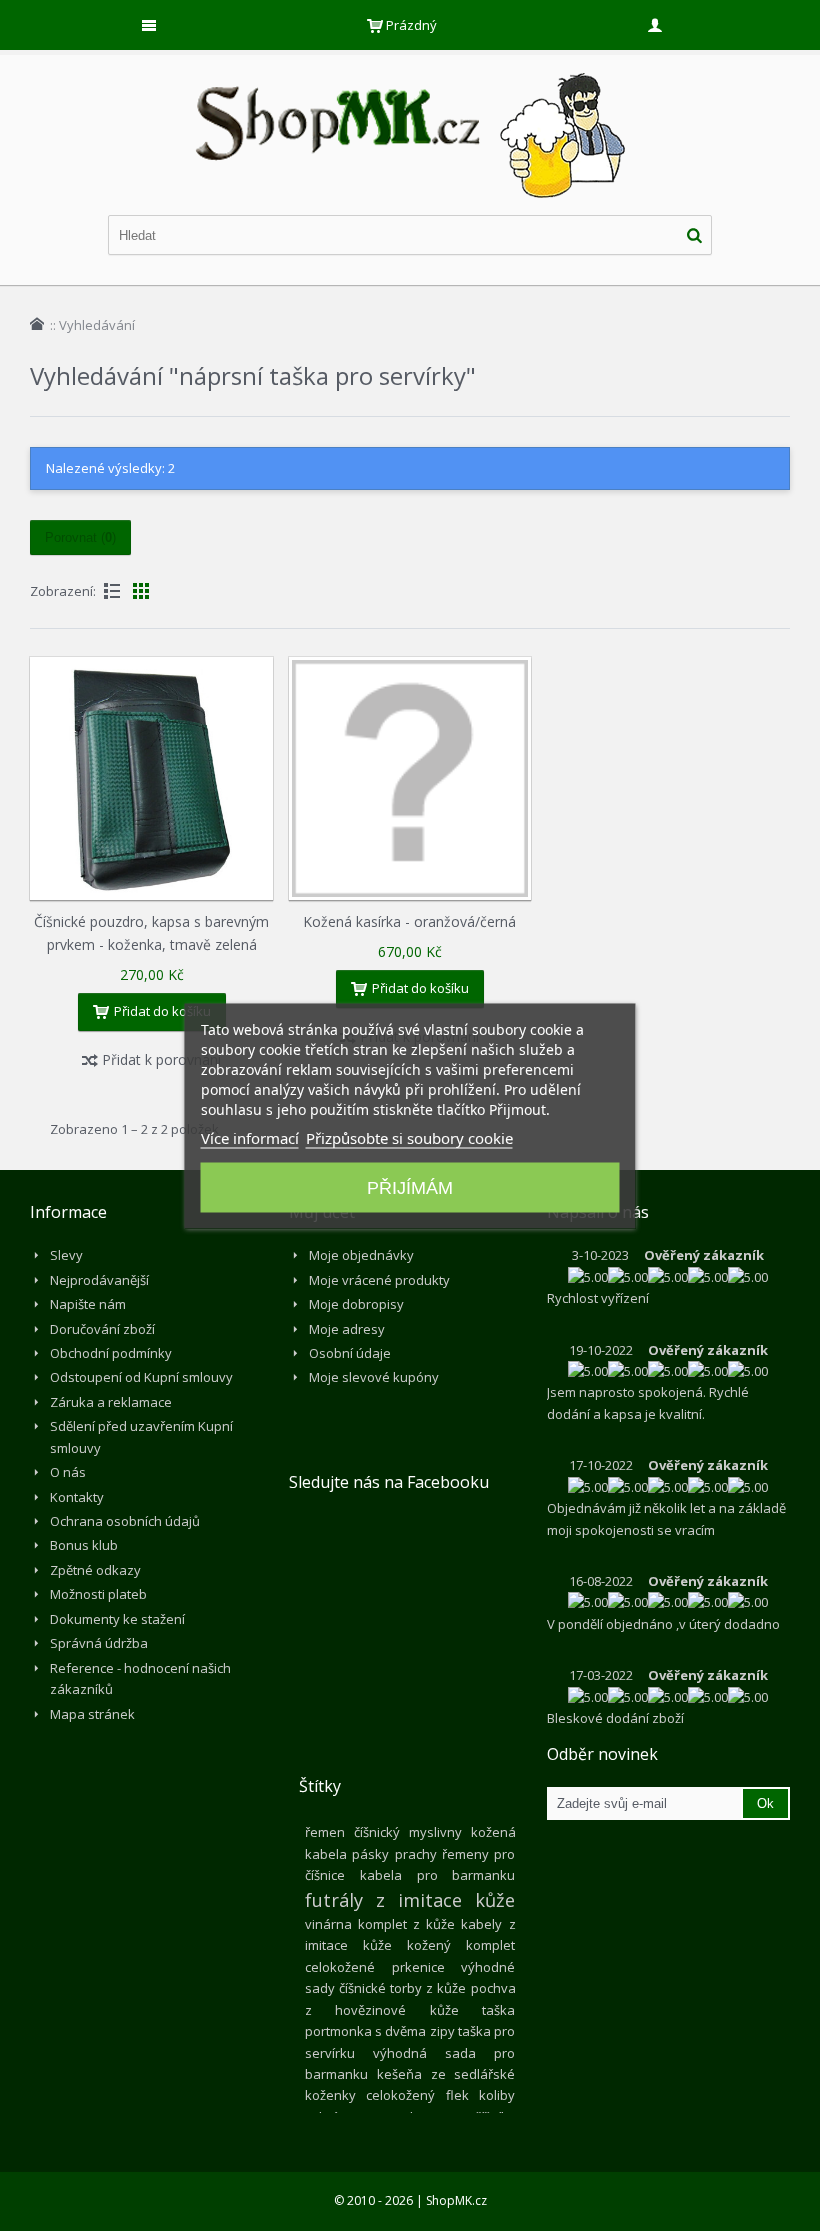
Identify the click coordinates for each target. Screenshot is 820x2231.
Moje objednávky (361, 1255)
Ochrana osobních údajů (125, 1521)
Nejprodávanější (99, 1280)
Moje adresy (347, 1329)
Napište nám (88, 1304)
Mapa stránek (92, 1714)
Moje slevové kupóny (374, 1377)
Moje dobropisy (356, 1304)
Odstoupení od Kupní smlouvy (141, 1377)
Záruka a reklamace (111, 1402)
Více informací (250, 1137)
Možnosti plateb (98, 1594)
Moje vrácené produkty (379, 1280)
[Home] (37, 324)
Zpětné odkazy (95, 1570)
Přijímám (410, 1187)
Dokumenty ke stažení (117, 1619)
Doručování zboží (102, 1329)
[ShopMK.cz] (410, 70)
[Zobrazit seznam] (112, 591)
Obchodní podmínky (111, 1353)
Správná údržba (99, 1643)
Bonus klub (84, 1545)
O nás (68, 1472)
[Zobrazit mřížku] (141, 591)
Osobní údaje (350, 1353)
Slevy (66, 1255)
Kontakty (77, 1497)
